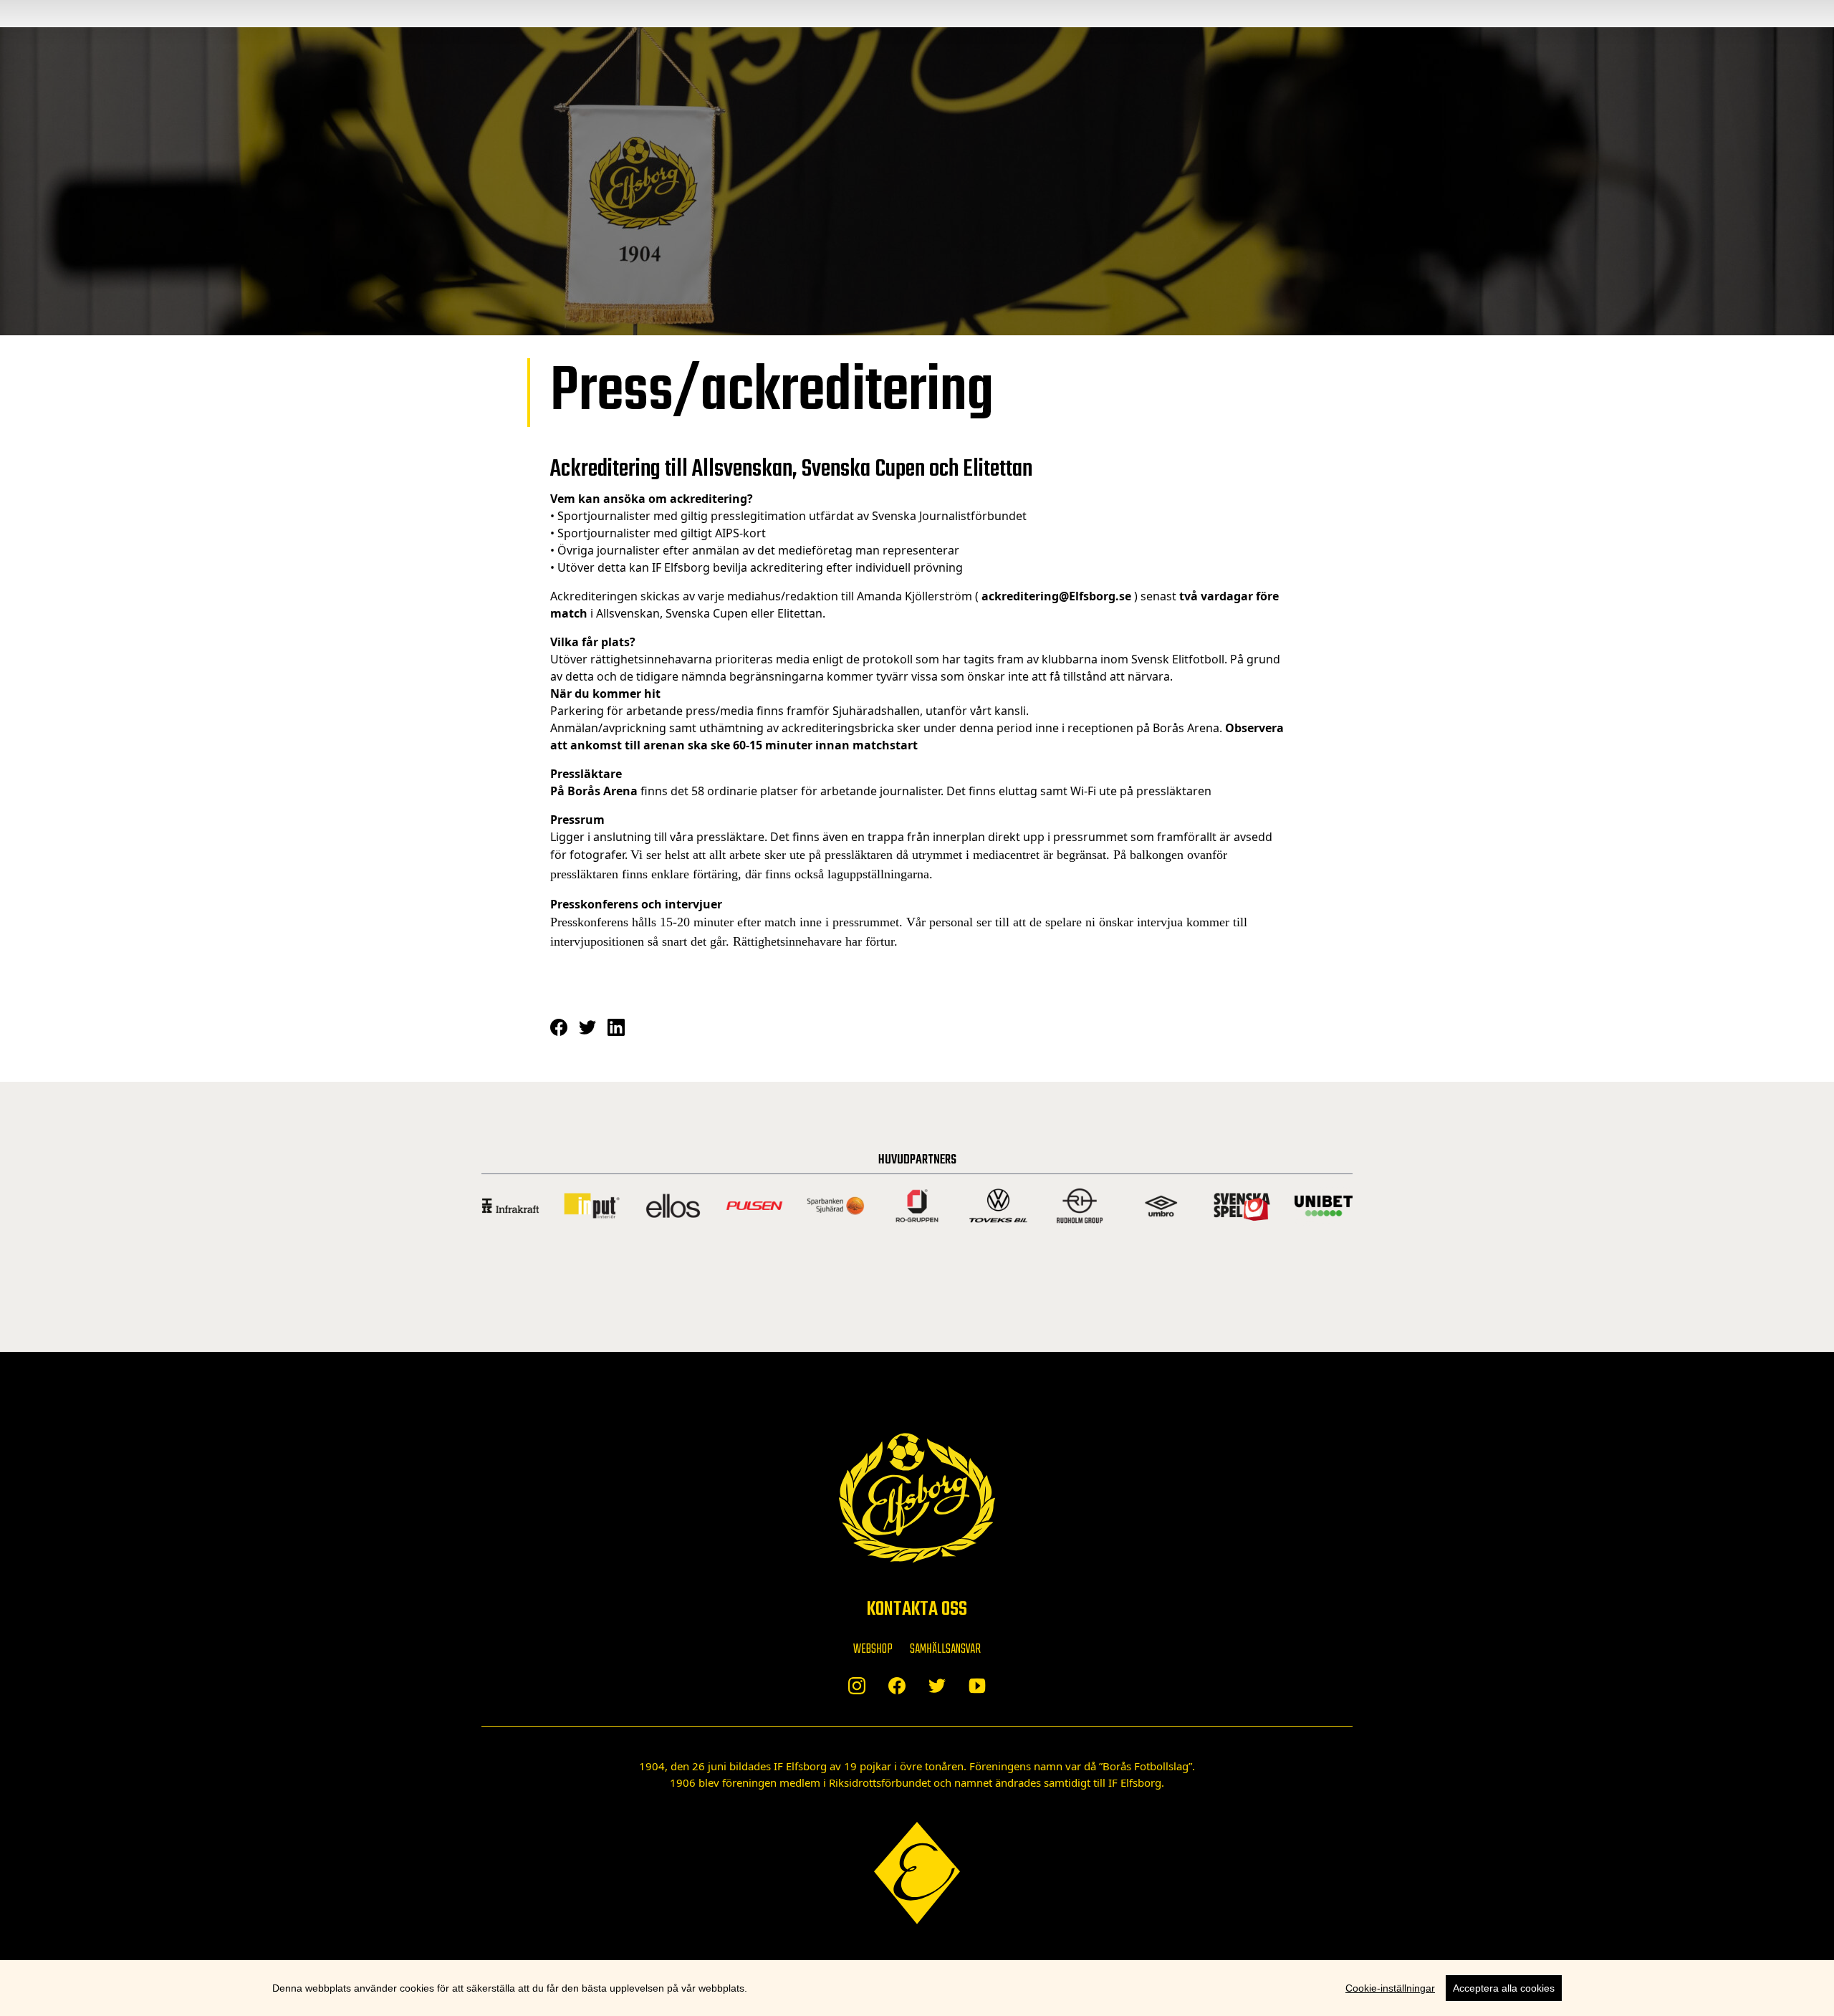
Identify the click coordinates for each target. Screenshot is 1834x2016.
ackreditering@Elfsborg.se (1056, 596)
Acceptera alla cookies (1504, 1988)
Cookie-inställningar (1390, 1988)
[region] (917, 1988)
